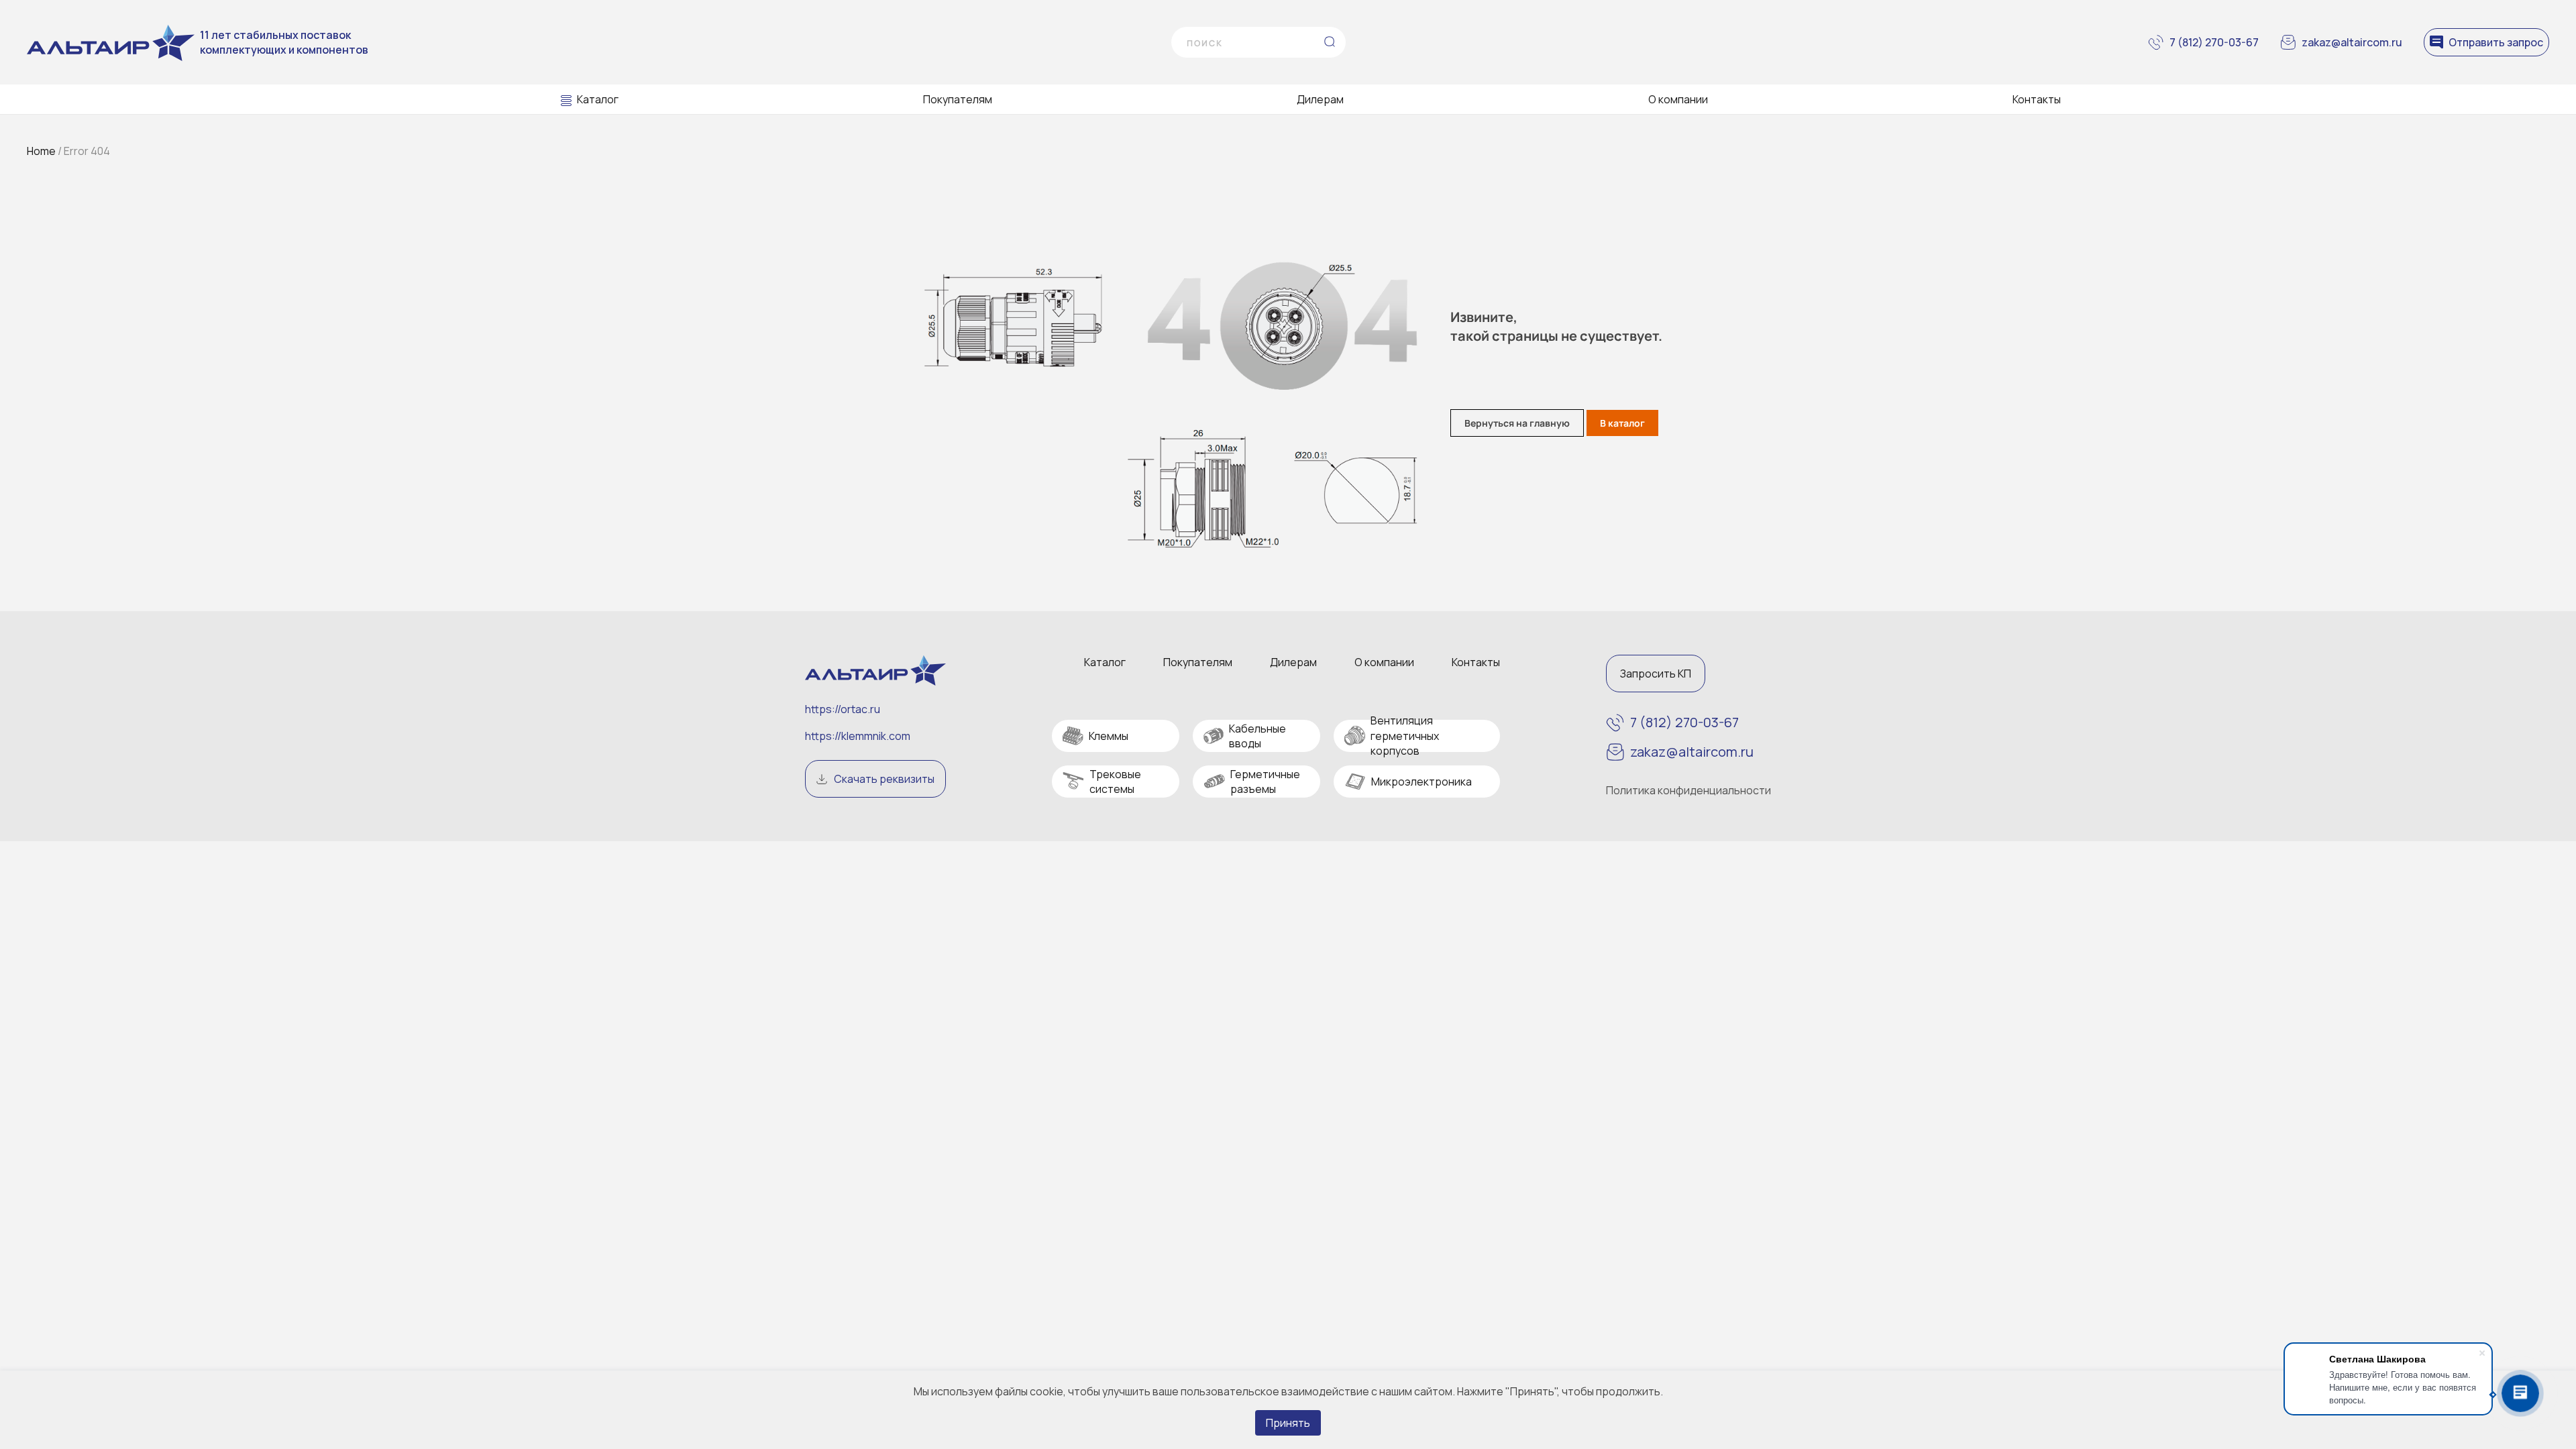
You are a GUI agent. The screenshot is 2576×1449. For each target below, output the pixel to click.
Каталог (598, 99)
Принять (1288, 1423)
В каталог (1622, 423)
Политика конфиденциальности (1688, 790)
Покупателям (958, 99)
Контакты (2037, 99)
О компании (1678, 99)
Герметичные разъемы (1265, 782)
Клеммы (1109, 736)
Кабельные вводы (1257, 736)
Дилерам (1320, 99)
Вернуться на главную (1517, 423)
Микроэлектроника (1421, 782)
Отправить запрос (2496, 42)
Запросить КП (1656, 674)
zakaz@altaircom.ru (2352, 42)
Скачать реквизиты (884, 779)
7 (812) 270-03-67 (2214, 42)
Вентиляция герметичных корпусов (1405, 736)
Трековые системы (1115, 782)
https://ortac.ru (843, 709)
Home (41, 151)
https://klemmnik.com (858, 736)
